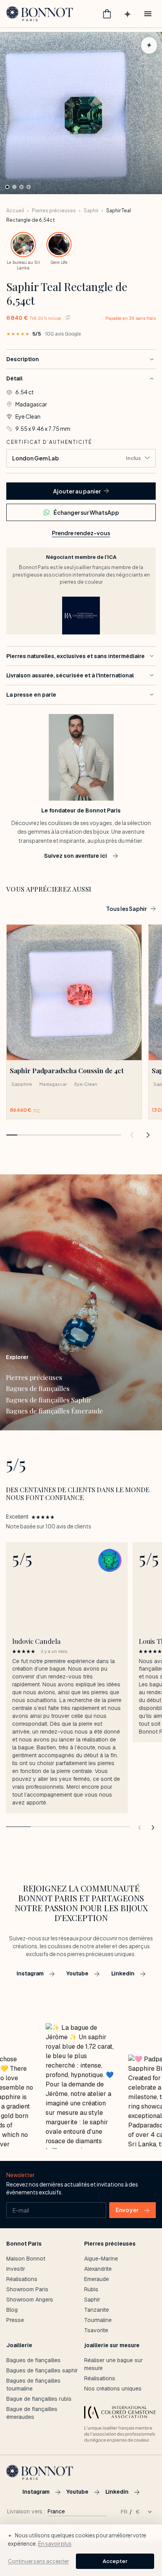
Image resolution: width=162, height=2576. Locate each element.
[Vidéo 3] (21, 187)
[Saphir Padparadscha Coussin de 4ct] (74, 992)
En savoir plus (55, 2544)
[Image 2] (14, 187)
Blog (12, 2310)
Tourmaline (98, 2320)
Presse (15, 2320)
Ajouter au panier (77, 491)
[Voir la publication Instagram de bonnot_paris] (81, 2086)
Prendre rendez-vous (81, 533)
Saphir (91, 210)
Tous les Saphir (126, 909)
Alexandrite (98, 2269)
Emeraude (97, 2279)
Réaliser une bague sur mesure (113, 2364)
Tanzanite (97, 2310)
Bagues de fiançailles (38, 1388)
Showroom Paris (27, 2289)
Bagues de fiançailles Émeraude (54, 1411)
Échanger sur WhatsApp (86, 512)
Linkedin (123, 1973)
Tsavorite (96, 2330)
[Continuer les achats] (132, 1135)
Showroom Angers (30, 2300)
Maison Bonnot (26, 2259)
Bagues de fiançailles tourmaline (33, 2385)
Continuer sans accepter (38, 2561)
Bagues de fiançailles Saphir (49, 1400)
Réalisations (22, 2279)
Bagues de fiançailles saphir (42, 2370)
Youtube (77, 1973)
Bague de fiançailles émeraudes (32, 2413)
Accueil (15, 210)
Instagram (30, 1973)
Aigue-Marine (101, 2259)
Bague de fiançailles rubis (39, 2399)
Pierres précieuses (54, 210)
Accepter (115, 2561)
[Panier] (107, 14)
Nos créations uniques (113, 2389)
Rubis (91, 2289)
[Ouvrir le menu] (148, 14)
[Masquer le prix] (68, 317)
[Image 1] (7, 187)
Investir (16, 2269)
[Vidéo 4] (29, 187)
